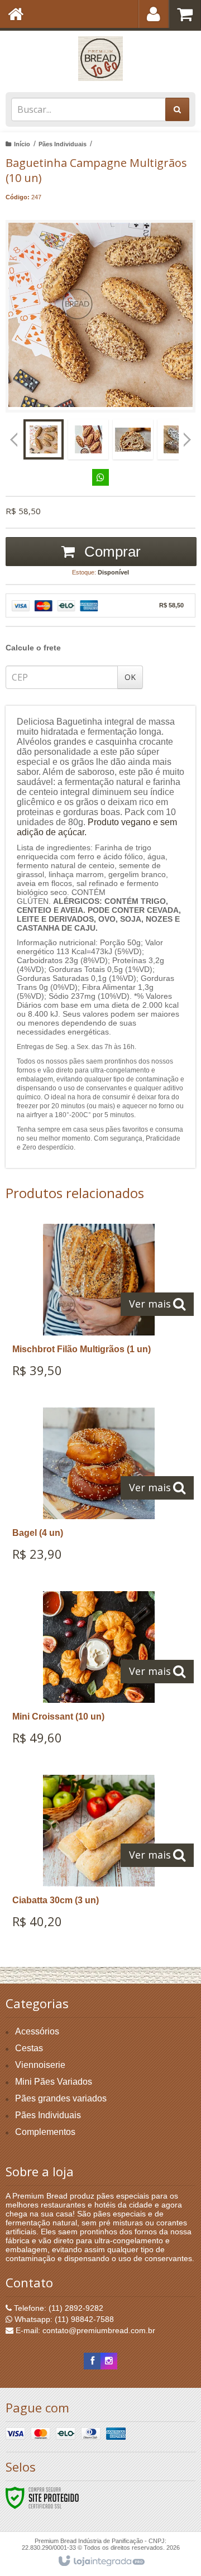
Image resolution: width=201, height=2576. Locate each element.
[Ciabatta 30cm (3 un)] (99, 1856)
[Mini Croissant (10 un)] (99, 1672)
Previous (14, 439)
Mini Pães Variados (54, 2082)
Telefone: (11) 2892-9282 (58, 2308)
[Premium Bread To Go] (100, 59)
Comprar (111, 552)
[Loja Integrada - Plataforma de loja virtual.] (101, 2561)
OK (130, 677)
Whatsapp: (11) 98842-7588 (63, 2319)
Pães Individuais (63, 144)
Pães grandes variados (61, 2098)
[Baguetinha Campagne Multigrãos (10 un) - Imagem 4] (178, 439)
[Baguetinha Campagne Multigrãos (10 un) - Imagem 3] (133, 439)
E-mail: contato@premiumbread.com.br (84, 2330)
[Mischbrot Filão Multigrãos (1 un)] (99, 1304)
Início (22, 144)
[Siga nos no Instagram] (109, 2361)
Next (187, 435)
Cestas (29, 2048)
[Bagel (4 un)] (99, 1488)
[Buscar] (177, 109)
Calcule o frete (33, 648)
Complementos (45, 2132)
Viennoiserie (40, 2065)
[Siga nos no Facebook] (92, 2361)
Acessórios (37, 2031)
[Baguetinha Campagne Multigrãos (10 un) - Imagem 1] (44, 439)
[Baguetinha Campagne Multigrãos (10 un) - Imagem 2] (88, 439)
